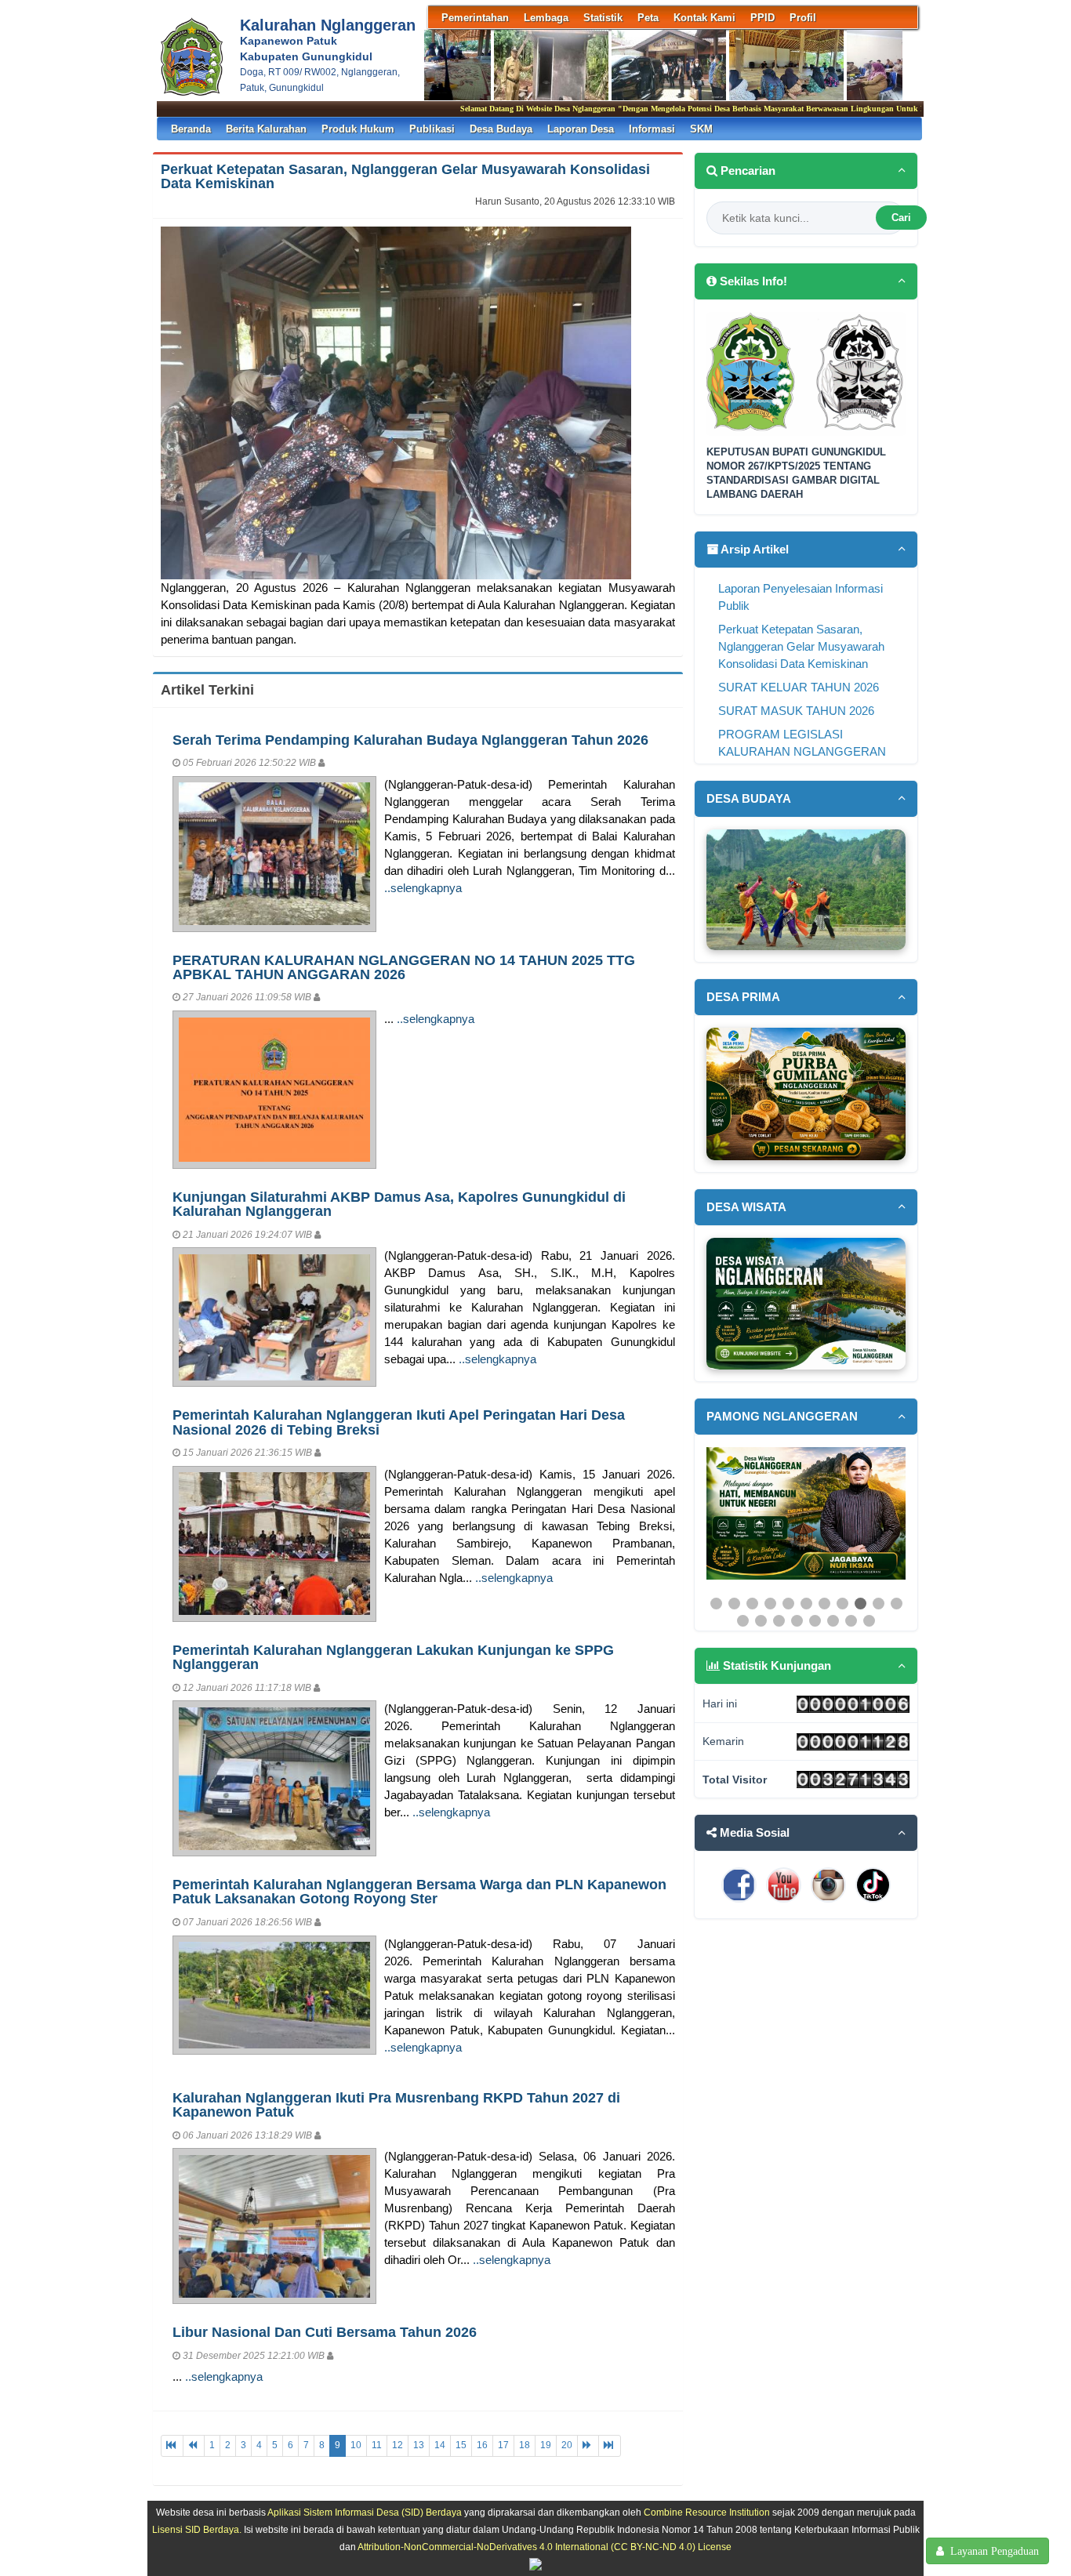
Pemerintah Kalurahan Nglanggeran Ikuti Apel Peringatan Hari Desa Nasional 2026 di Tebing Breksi (399, 1422)
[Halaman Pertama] (172, 2445)
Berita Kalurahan (266, 129)
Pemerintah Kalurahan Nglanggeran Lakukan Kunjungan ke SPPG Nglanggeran (393, 1657)
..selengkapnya (423, 888)
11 (377, 2445)
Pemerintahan (475, 18)
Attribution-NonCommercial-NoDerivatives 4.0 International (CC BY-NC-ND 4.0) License (545, 2547)
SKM (701, 129)
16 (482, 2445)
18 (525, 2445)
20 (567, 2445)
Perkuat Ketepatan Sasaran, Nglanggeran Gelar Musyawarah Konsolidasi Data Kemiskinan (405, 176)
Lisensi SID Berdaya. (197, 2529)
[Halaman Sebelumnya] (194, 2445)
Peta (648, 18)
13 (419, 2445)
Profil (803, 18)
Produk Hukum (358, 129)
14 (440, 2445)
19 (546, 2445)
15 (461, 2445)
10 (356, 2445)
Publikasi (432, 129)
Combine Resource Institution (707, 2512)
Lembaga (546, 18)
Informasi (652, 129)
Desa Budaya (501, 129)
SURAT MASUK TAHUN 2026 (796, 711)
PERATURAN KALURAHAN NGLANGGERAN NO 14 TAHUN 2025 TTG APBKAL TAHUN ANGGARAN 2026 (404, 967)
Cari (901, 218)
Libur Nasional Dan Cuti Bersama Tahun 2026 (325, 2332)
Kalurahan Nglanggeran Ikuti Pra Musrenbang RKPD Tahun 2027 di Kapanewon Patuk (396, 2104)
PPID (762, 18)
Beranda (191, 129)
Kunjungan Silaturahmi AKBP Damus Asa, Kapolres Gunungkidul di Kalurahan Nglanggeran (399, 1204)
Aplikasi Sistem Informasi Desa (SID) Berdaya (365, 2512)
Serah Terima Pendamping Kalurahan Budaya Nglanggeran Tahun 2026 (410, 740)
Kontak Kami (704, 18)
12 (398, 2445)
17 (503, 2445)
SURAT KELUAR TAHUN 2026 (799, 688)
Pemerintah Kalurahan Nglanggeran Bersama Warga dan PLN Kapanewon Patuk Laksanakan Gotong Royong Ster (419, 1891)
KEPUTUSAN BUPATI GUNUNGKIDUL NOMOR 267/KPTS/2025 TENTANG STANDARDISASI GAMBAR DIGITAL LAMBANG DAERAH (796, 473)
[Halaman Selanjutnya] (588, 2445)
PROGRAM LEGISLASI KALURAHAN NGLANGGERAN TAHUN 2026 (802, 752)
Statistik (603, 18)
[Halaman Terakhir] (610, 2445)
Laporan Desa (581, 129)
